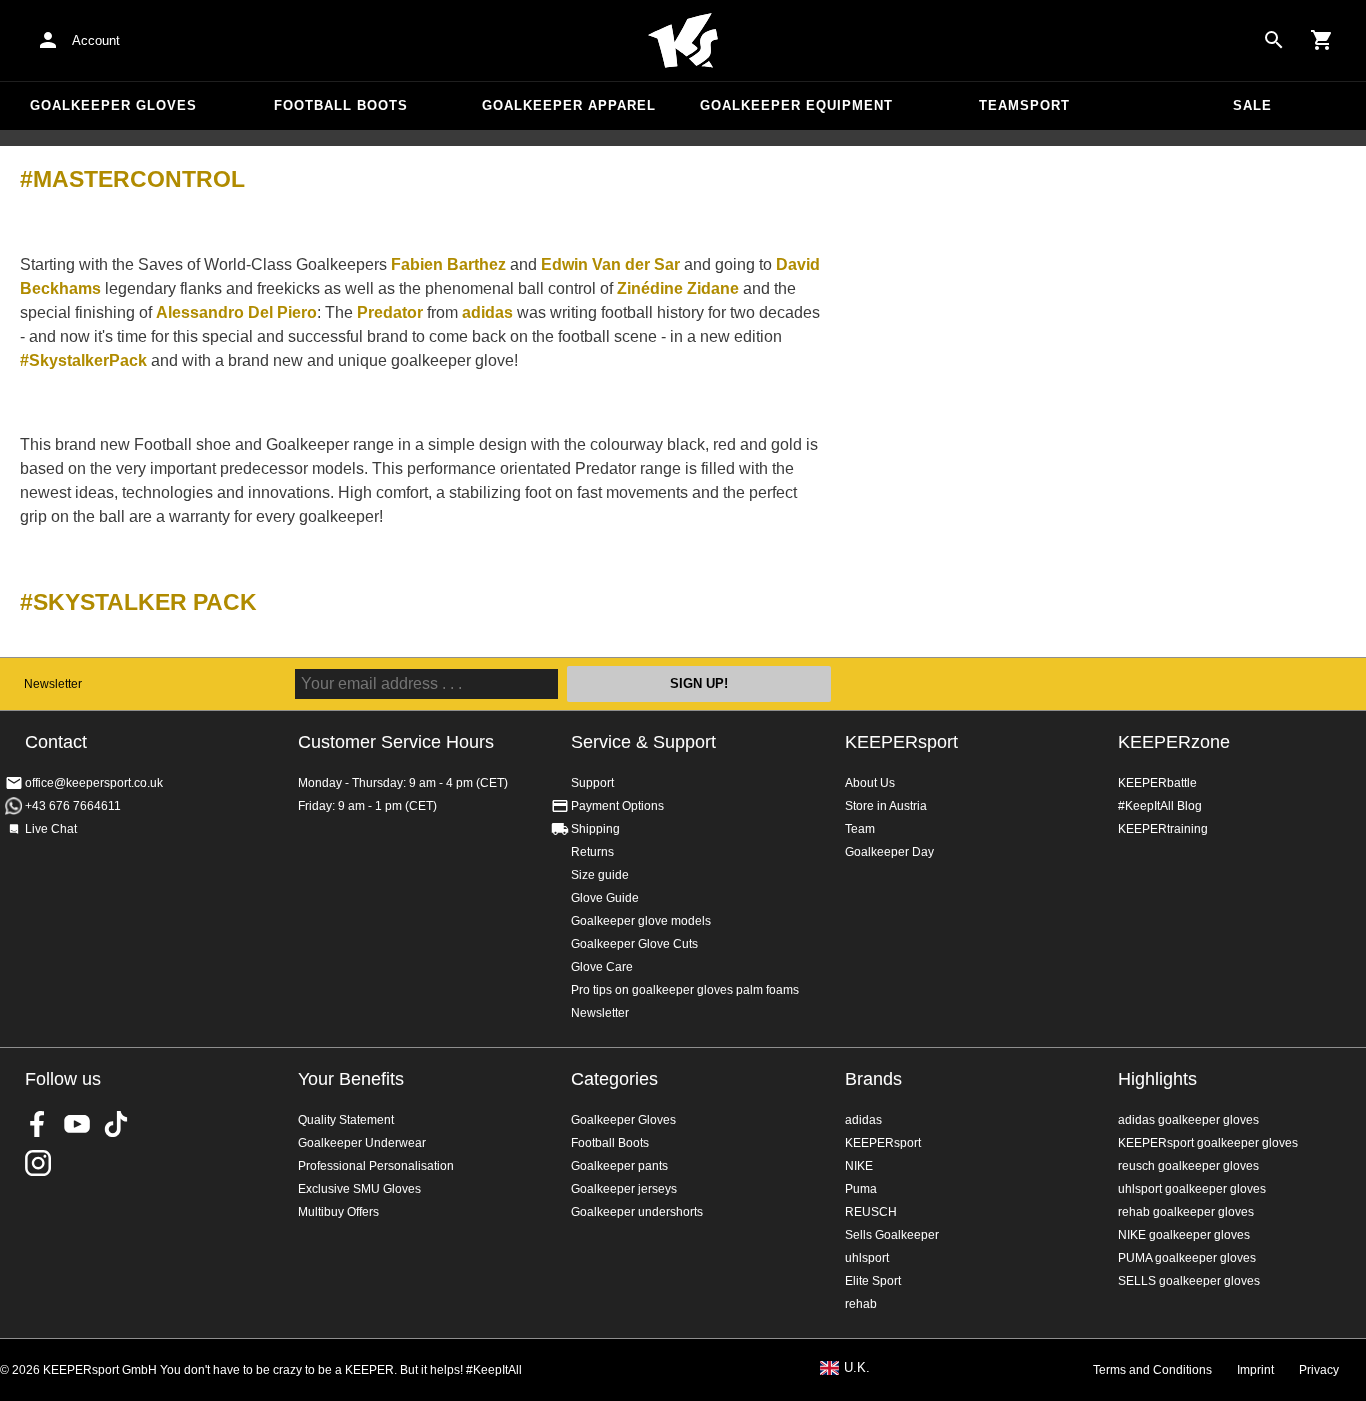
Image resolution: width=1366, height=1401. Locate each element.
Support (592, 783)
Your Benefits (351, 1079)
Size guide (600, 875)
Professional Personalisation (376, 1166)
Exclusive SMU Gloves (359, 1189)
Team (860, 829)
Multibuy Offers (338, 1212)
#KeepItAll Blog (1160, 806)
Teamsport (1024, 105)
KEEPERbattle (1157, 783)
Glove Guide (605, 898)
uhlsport (867, 1258)
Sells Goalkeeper (892, 1235)
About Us (870, 783)
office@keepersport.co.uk (94, 783)
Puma (861, 1189)
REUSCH (871, 1212)
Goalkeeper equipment (796, 105)
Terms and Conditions (1152, 1370)
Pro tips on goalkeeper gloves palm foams (685, 990)
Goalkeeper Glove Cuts (634, 944)
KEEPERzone (1174, 742)
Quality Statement (346, 1120)
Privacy (1319, 1370)
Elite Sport (873, 1281)
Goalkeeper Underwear (362, 1143)
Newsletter (53, 684)
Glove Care (602, 967)
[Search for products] (1274, 40)
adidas (863, 1120)
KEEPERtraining (1163, 829)
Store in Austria (886, 806)
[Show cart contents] (1322, 40)
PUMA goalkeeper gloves (1187, 1258)
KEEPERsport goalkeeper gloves (1208, 1143)
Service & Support (643, 742)
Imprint (1255, 1370)
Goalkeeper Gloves (113, 105)
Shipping (595, 829)
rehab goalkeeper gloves (1186, 1212)
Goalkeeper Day (889, 852)
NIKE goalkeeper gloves (1184, 1235)
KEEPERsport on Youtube (77, 1124)
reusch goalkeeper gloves (1188, 1166)
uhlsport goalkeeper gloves (1192, 1189)
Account (96, 40)
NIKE (859, 1166)
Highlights (1157, 1079)
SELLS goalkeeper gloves (1189, 1281)
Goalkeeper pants (619, 1166)
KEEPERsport (901, 742)
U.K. (857, 1368)
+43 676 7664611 (73, 806)
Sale (1252, 105)
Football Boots (341, 105)
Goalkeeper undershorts (637, 1212)
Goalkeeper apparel (569, 105)
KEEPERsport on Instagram (38, 1163)
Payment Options (617, 806)
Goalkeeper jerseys (624, 1189)
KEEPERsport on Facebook (38, 1124)
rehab (861, 1304)
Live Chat (51, 829)
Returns (592, 852)
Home (683, 41)
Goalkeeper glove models (641, 921)
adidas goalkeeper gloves (1188, 1120)
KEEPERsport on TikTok (116, 1124)
